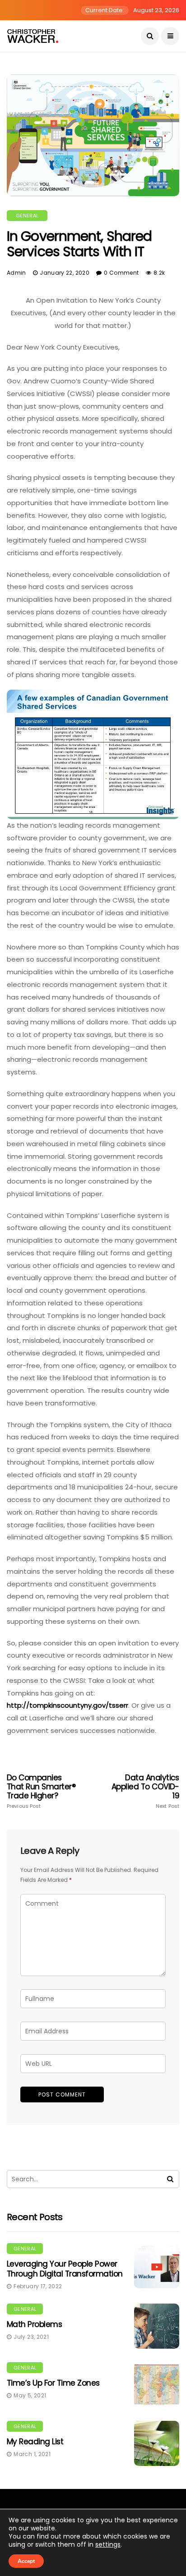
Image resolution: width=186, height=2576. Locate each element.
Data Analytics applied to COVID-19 (145, 1791)
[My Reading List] (157, 2443)
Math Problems (34, 2324)
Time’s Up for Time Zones (53, 2383)
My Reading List (35, 2442)
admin (16, 273)
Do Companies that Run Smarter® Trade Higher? (41, 1791)
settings (108, 2544)
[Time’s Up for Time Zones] (157, 2385)
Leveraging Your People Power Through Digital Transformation (65, 2269)
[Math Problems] (157, 2326)
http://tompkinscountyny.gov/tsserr (67, 1705)
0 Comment (121, 273)
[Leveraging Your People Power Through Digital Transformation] (157, 2266)
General (27, 216)
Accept (26, 2561)
